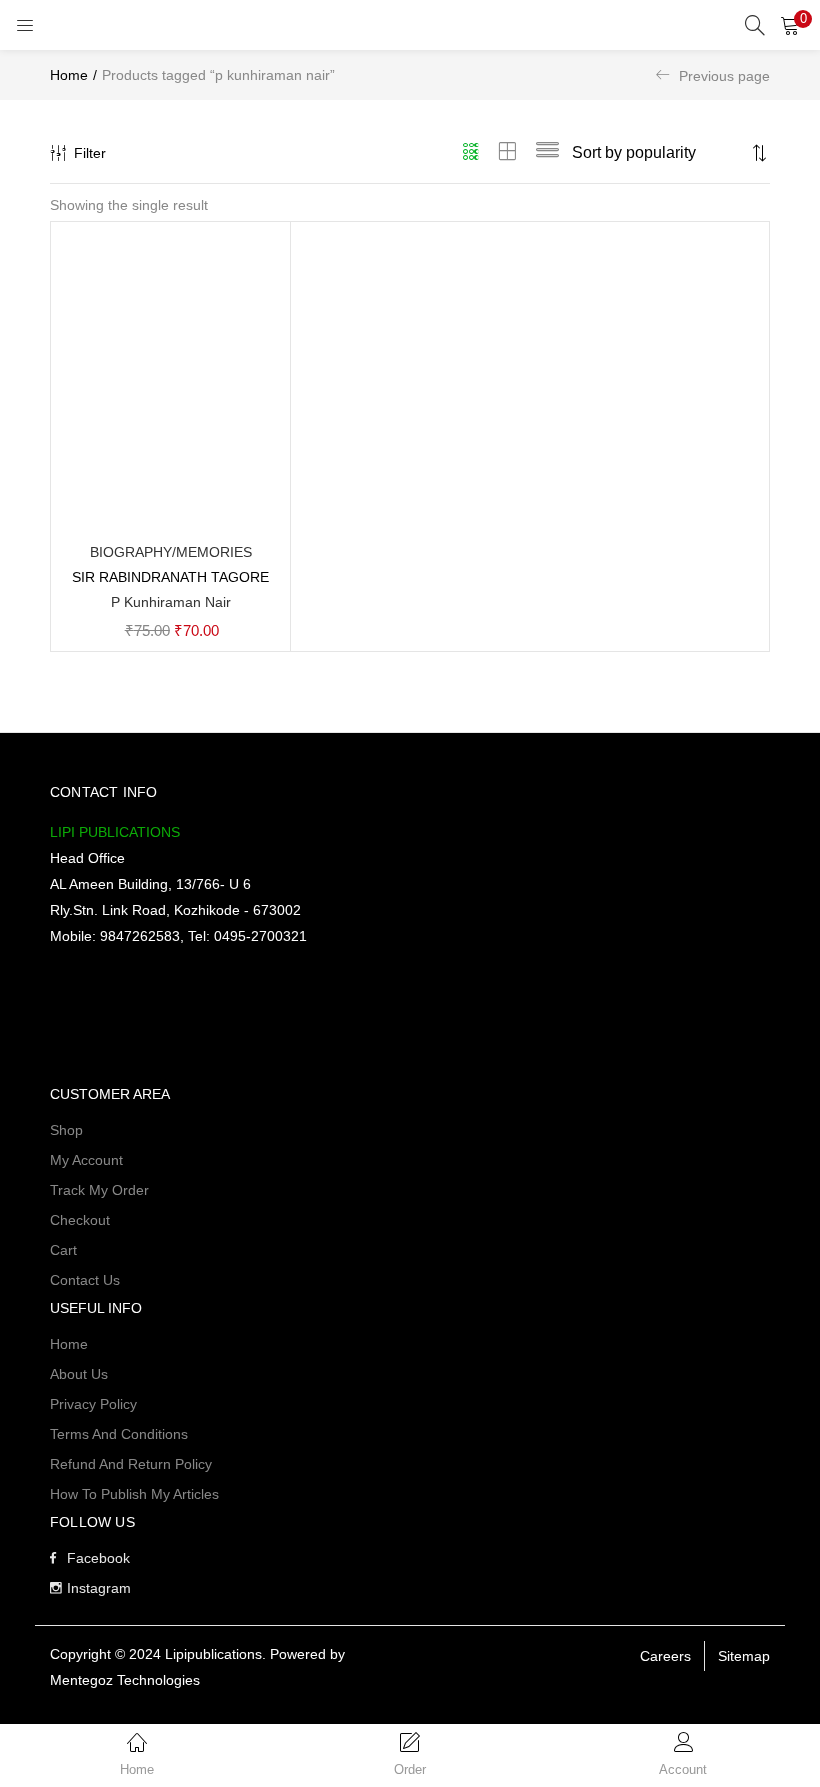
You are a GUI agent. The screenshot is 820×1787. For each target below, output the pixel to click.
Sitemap (744, 1656)
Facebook (98, 1558)
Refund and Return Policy (131, 1464)
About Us (79, 1374)
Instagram (99, 1588)
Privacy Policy (93, 1404)
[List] (547, 153)
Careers (665, 1656)
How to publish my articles (134, 1494)
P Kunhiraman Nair (171, 602)
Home (69, 75)
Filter (90, 153)
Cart (63, 1250)
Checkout (80, 1220)
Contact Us (85, 1280)
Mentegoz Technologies (125, 1680)
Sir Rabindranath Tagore (170, 577)
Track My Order (99, 1190)
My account (86, 1160)
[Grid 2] (508, 153)
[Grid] (471, 153)
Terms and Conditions (119, 1434)
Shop (66, 1130)
